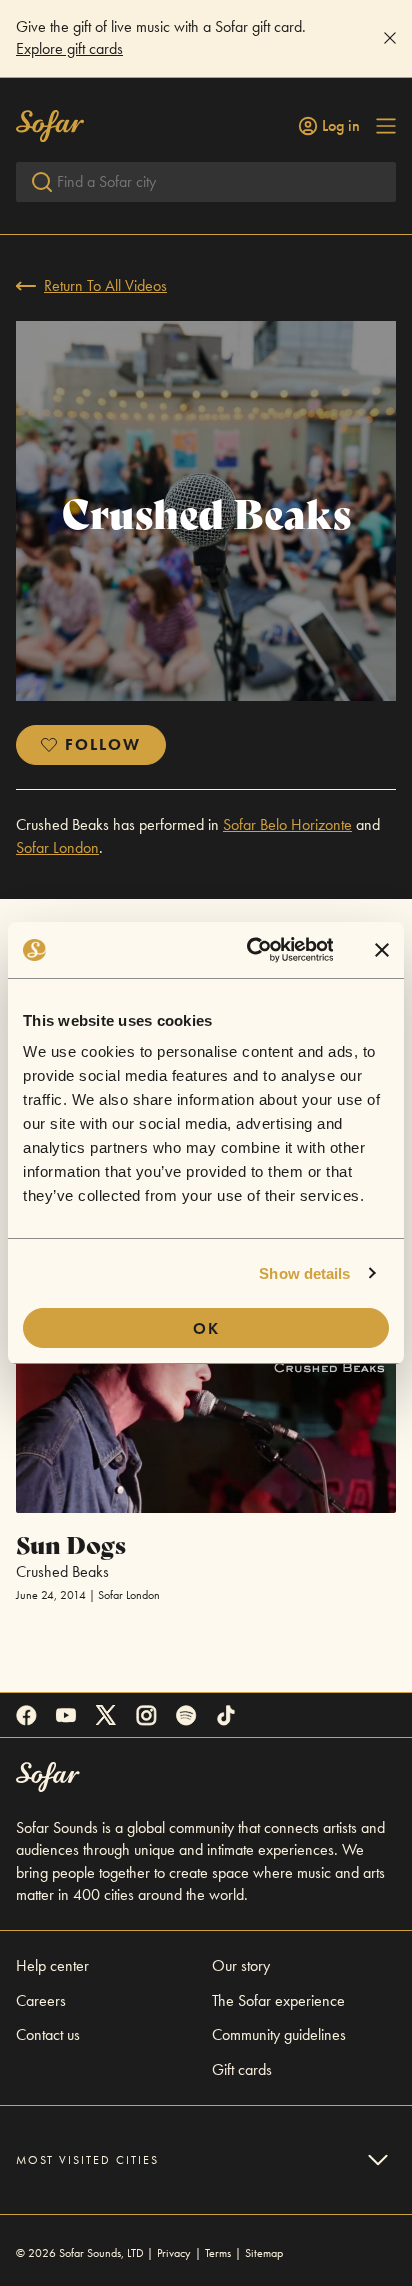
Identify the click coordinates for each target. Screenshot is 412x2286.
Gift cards (242, 2069)
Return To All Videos (105, 285)
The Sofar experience (278, 2000)
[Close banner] (382, 950)
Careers (41, 2000)
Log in (341, 126)
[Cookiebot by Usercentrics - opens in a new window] (251, 950)
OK (206, 1328)
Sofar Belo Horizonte (287, 824)
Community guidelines (279, 2034)
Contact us (48, 2034)
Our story (241, 1965)
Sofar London (57, 847)
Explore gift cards (69, 48)
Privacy (174, 2253)
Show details (304, 1273)
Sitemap (264, 2253)
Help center (52, 1965)
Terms (218, 2253)
